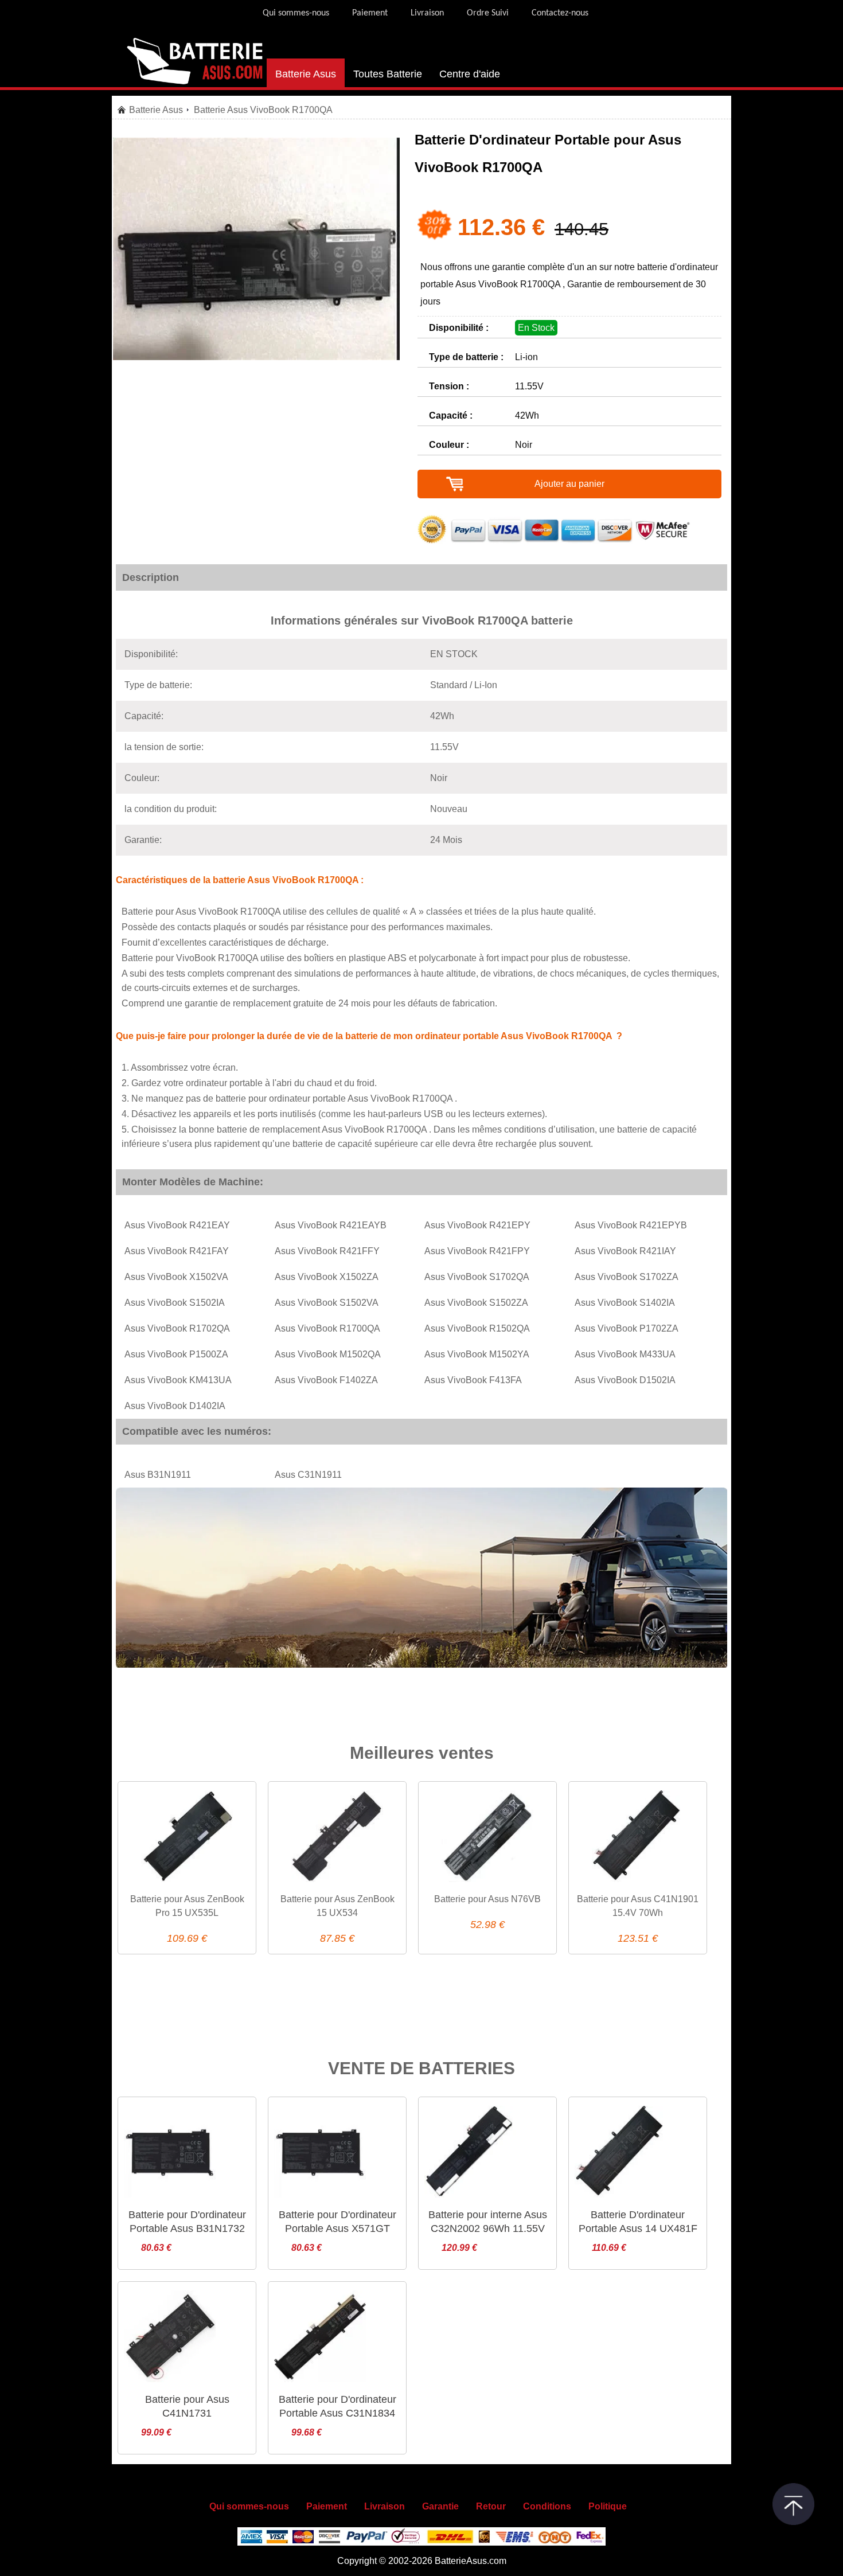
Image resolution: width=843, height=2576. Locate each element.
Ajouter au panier (569, 484)
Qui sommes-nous (296, 13)
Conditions (547, 2506)
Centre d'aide (470, 74)
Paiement (370, 13)
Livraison (427, 13)
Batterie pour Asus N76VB (487, 1899)
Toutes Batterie (388, 74)
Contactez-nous (560, 13)
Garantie (440, 2506)
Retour (491, 2506)
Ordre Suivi (488, 13)
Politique (608, 2506)
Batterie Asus (306, 74)
